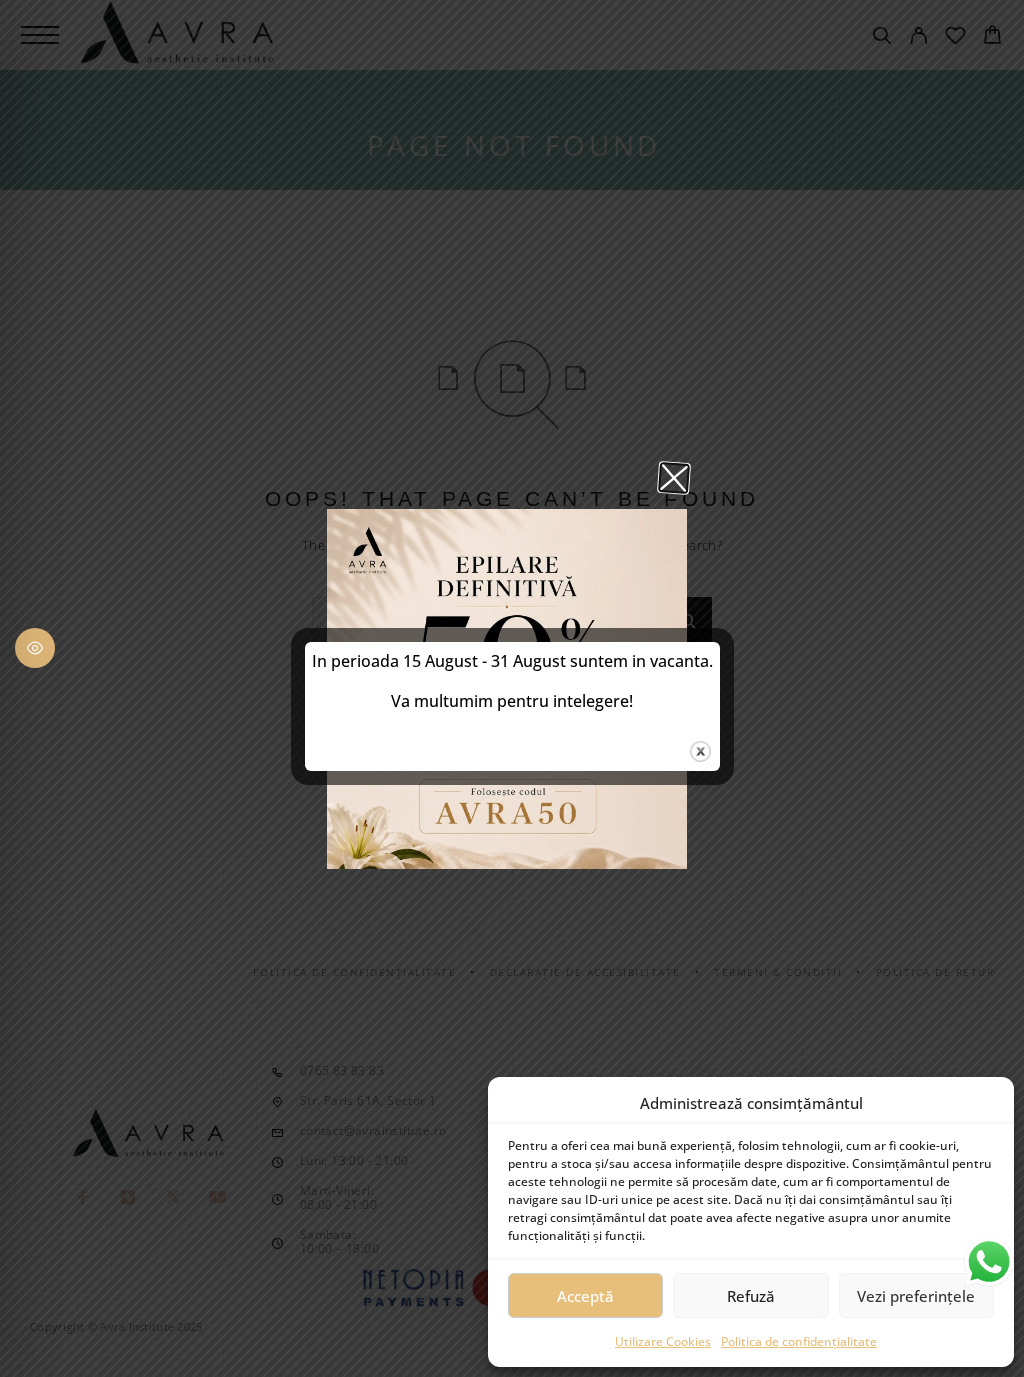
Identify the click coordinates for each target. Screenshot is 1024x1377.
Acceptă (585, 1296)
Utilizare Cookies (663, 1341)
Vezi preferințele (916, 1296)
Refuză (751, 1296)
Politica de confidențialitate (799, 1341)
